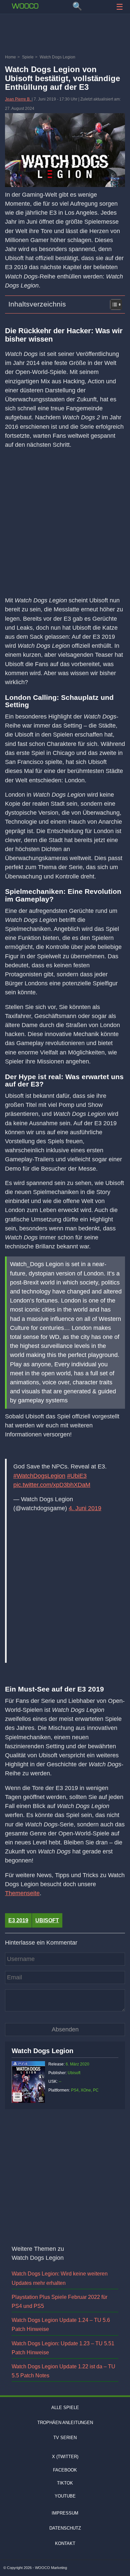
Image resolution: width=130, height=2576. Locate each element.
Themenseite (22, 1893)
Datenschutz (65, 2528)
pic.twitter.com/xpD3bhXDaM (52, 1485)
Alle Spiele (65, 2408)
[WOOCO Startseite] (25, 6)
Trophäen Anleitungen (65, 2423)
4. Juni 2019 (85, 1508)
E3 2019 (18, 1920)
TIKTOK (65, 2483)
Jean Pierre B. (18, 99)
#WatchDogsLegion (39, 1476)
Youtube (65, 2496)
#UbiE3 (77, 1476)
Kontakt (65, 2543)
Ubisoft (47, 1920)
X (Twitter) (65, 2457)
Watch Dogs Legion (42, 2051)
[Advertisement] (65, 35)
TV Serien (65, 2438)
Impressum (65, 2513)
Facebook (65, 2470)
